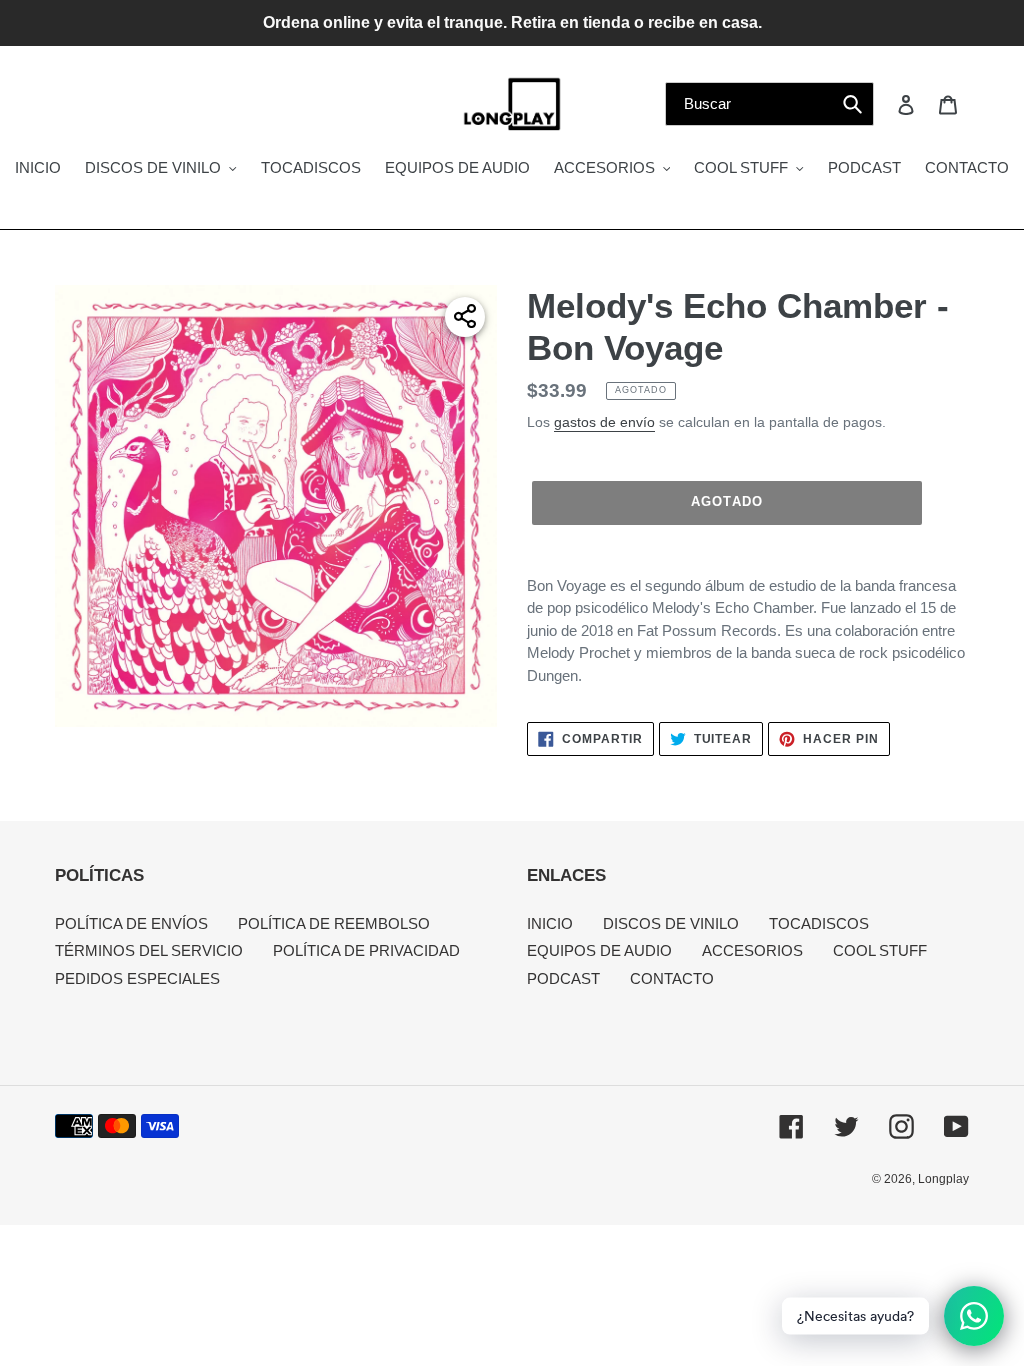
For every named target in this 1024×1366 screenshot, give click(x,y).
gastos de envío (604, 422)
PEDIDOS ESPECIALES (137, 978)
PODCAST (563, 978)
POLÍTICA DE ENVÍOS (131, 923)
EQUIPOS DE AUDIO (599, 950)
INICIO (550, 923)
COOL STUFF (880, 950)
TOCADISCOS (819, 923)
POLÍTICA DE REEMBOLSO (334, 923)
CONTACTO (672, 978)
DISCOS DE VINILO (671, 923)
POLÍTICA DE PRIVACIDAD (366, 950)
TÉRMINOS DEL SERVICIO (149, 950)
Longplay (943, 1179)
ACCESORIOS (752, 950)
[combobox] (769, 104)
